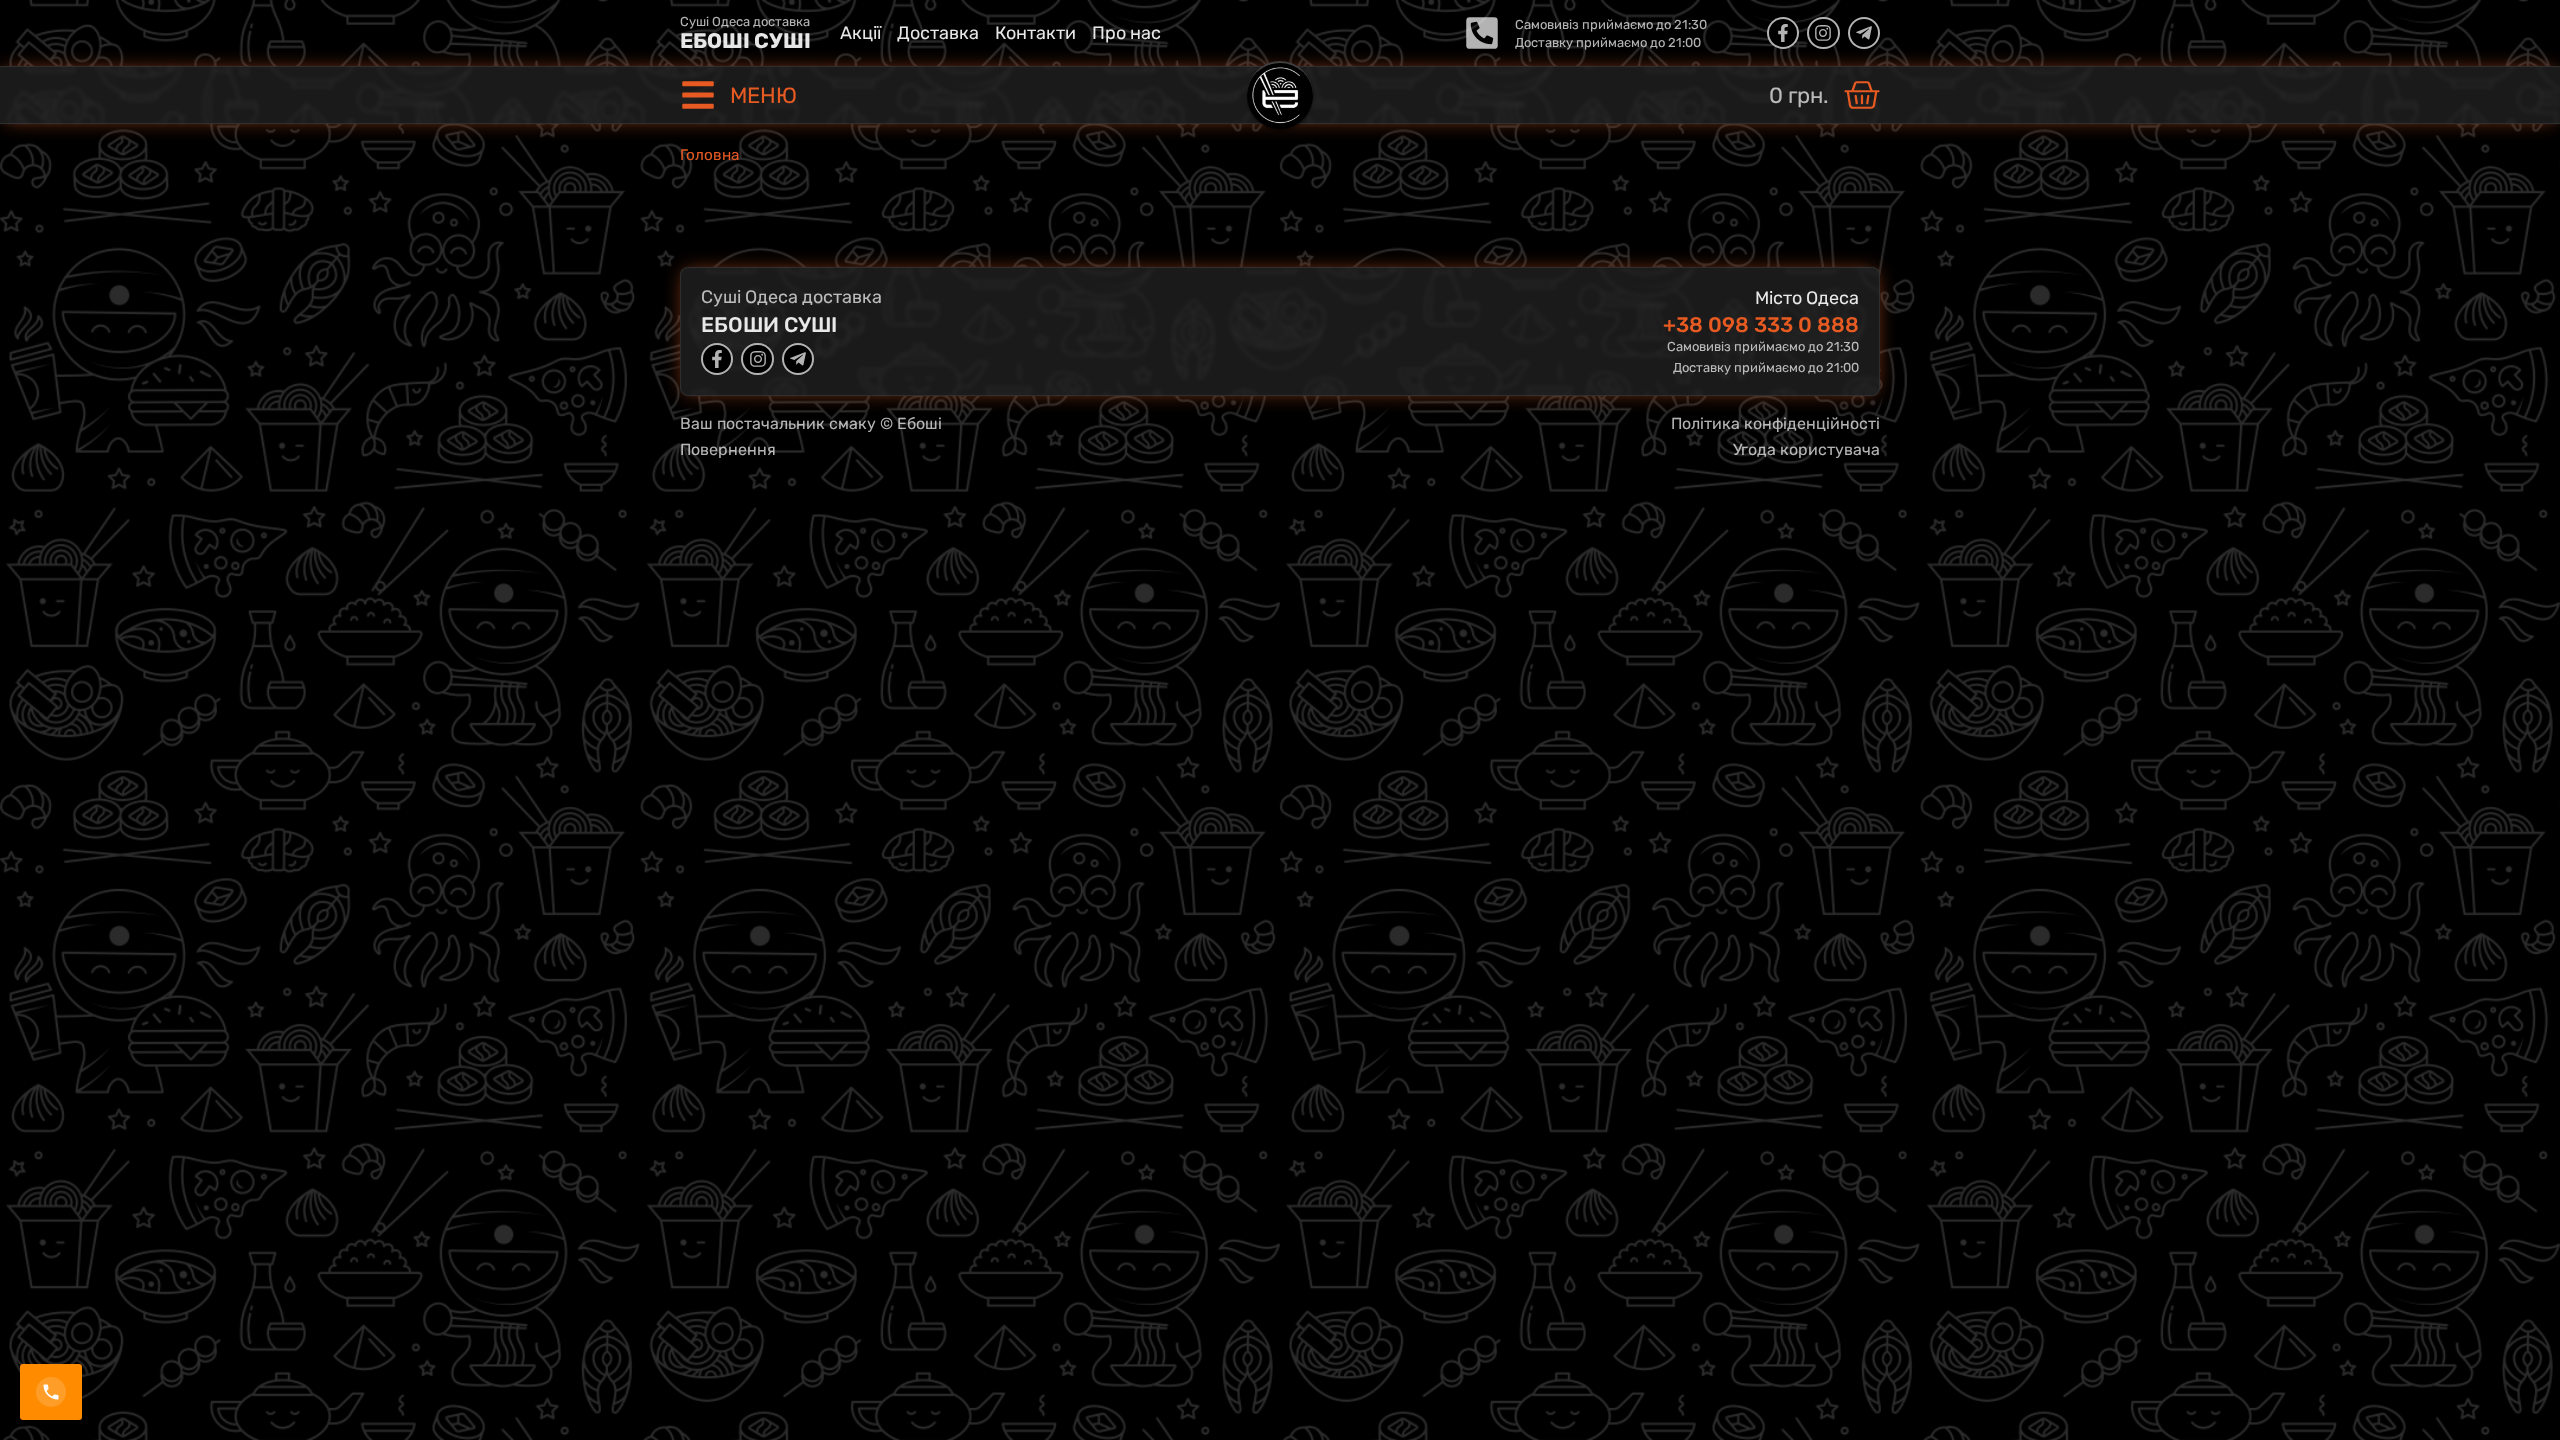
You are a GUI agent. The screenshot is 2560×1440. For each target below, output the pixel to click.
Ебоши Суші (769, 324)
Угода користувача (1806, 449)
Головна (709, 155)
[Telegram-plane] (1864, 33)
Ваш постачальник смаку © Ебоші (811, 423)
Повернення (728, 449)
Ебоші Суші (745, 40)
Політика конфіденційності (1775, 423)
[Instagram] (1823, 33)
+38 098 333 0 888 (1761, 324)
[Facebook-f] (1783, 33)
